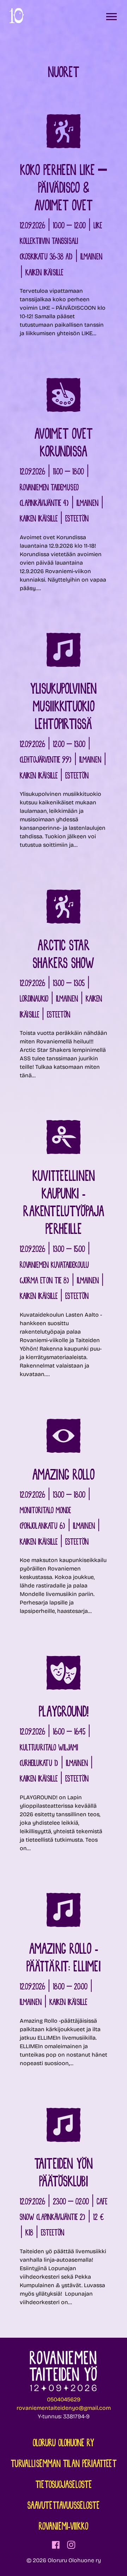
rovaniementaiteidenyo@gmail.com (64, 2408)
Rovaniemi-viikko (64, 2527)
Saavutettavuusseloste (64, 2506)
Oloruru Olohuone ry (64, 2444)
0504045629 (64, 2399)
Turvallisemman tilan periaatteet (64, 2465)
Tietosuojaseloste (64, 2485)
